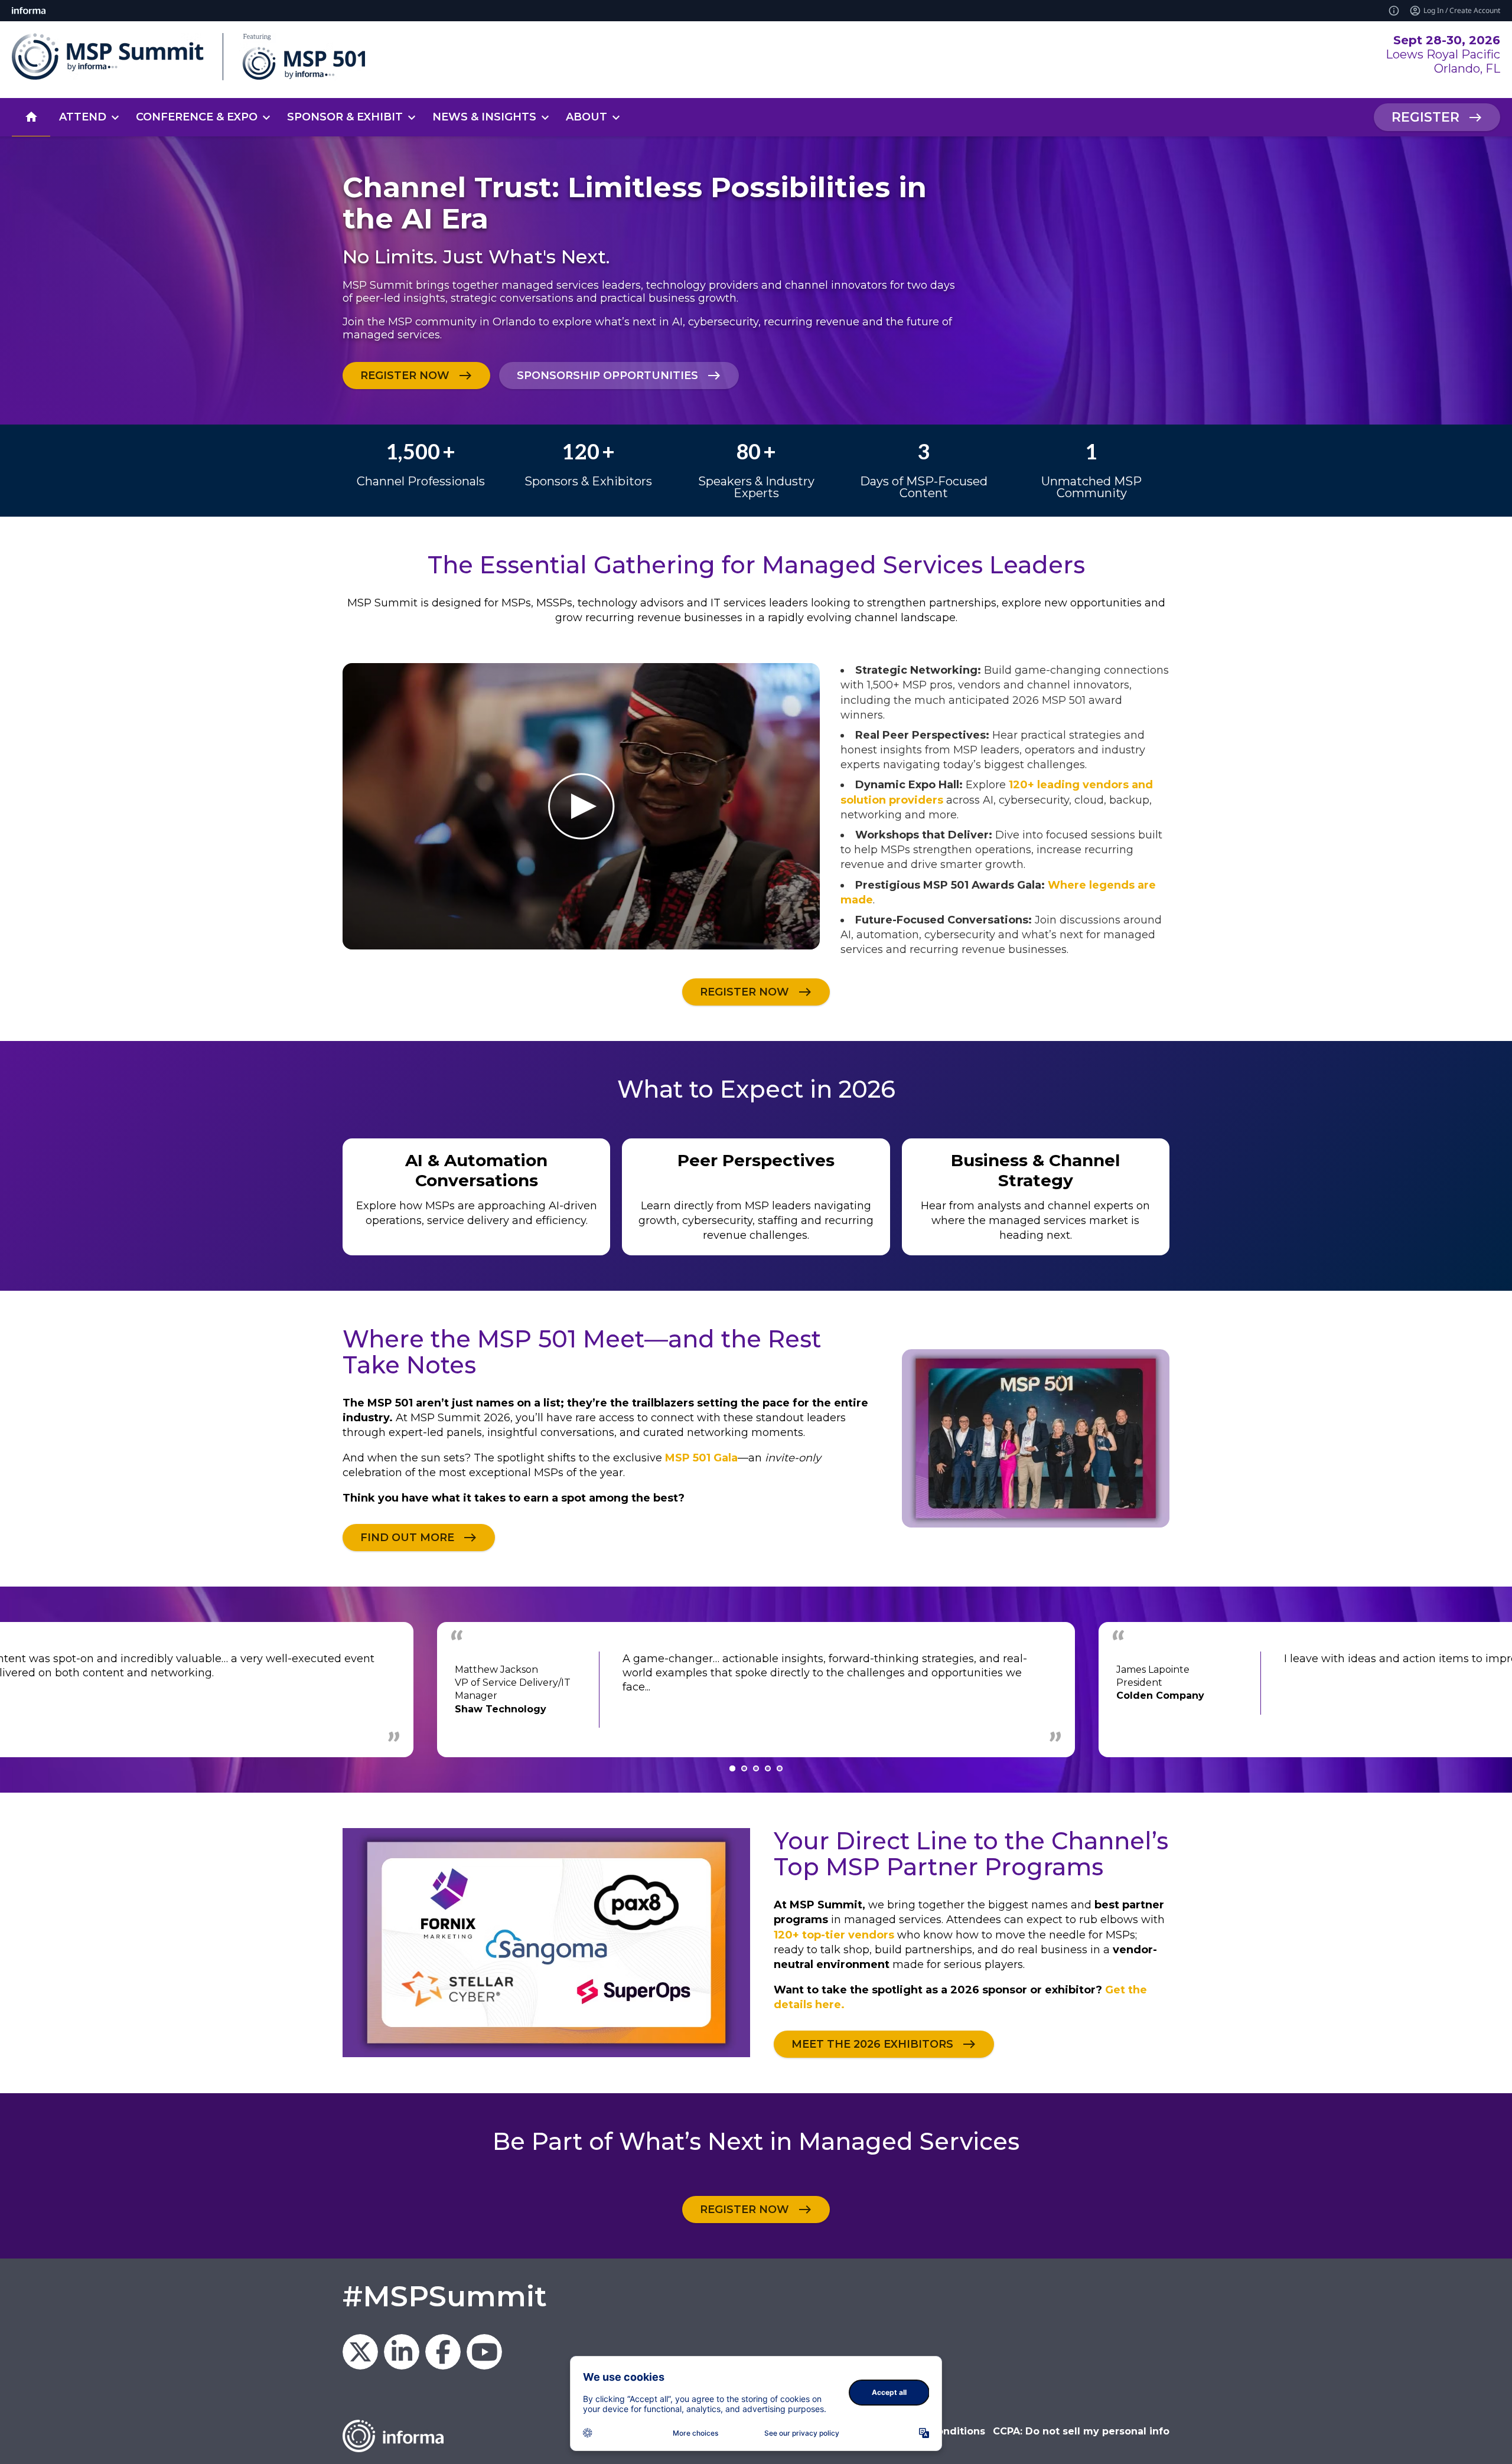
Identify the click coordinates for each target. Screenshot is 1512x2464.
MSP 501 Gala (701, 1458)
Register (1425, 117)
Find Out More (407, 1537)
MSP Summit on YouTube (484, 2352)
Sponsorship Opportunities (607, 376)
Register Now (744, 2209)
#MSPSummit (445, 2296)
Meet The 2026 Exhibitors (872, 2044)
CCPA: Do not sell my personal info (1081, 2431)
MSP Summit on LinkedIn (402, 2352)
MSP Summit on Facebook (443, 2352)
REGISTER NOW (405, 376)
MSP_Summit (360, 2352)
